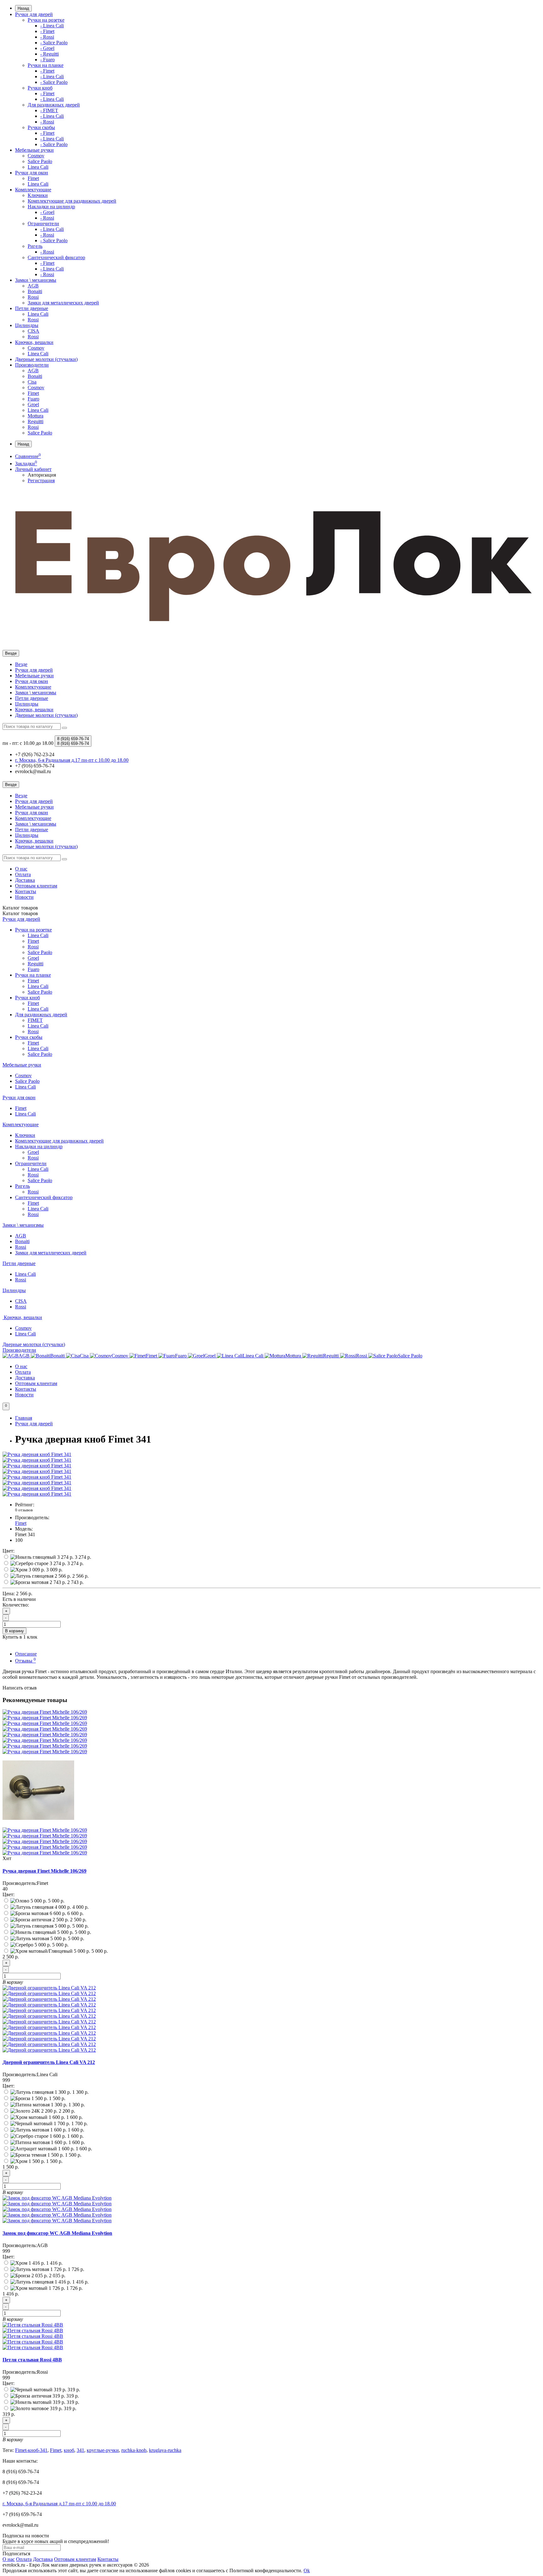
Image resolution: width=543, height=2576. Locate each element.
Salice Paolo (40, 161)
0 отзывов (24, 1510)
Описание (26, 1654)
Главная (24, 1418)
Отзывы (25, 1661)
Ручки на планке (46, 65)
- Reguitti (49, 54)
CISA (33, 331)
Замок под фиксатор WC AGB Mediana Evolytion (57, 2233)
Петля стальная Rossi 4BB (32, 2360)
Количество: (16, 1605)
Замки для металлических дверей (63, 303)
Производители (32, 365)
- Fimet (47, 31)
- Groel (47, 48)
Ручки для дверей (34, 14)
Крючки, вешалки (34, 342)
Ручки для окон (32, 173)
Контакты (26, 891)
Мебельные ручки (34, 150)
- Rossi (47, 37)
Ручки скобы (41, 127)
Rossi (33, 297)
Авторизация (42, 475)
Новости (24, 897)
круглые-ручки (103, 2450)
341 (80, 2450)
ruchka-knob (134, 2450)
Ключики (38, 195)
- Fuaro (47, 60)
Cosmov (36, 156)
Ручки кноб (40, 88)
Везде (21, 664)
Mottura (36, 416)
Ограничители (43, 224)
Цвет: (8, 1551)
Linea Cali (38, 167)
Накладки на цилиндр (51, 207)
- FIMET (49, 110)
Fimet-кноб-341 (31, 2450)
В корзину (14, 1631)
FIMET (35, 1020)
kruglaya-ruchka (165, 2450)
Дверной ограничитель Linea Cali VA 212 (49, 2062)
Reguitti (36, 421)
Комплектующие (33, 190)
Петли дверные (32, 308)
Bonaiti (35, 291)
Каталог (20, 913)
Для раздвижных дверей (54, 105)
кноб (69, 2450)
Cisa (32, 382)
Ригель (35, 246)
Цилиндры (27, 325)
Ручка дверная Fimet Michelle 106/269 (44, 1871)
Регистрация (41, 480)
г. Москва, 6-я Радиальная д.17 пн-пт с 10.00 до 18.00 (59, 2504)
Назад (23, 8)
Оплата (23, 874)
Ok (307, 2571)
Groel (33, 404)
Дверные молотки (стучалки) (46, 359)
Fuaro (33, 399)
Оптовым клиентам (36, 886)
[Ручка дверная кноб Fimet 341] (37, 1454)
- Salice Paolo (54, 43)
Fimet (33, 178)
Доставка (25, 880)
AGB (33, 286)
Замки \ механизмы (36, 280)
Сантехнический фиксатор (56, 257)
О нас (21, 869)
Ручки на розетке (46, 20)
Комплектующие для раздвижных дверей (72, 201)
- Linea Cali (52, 26)
